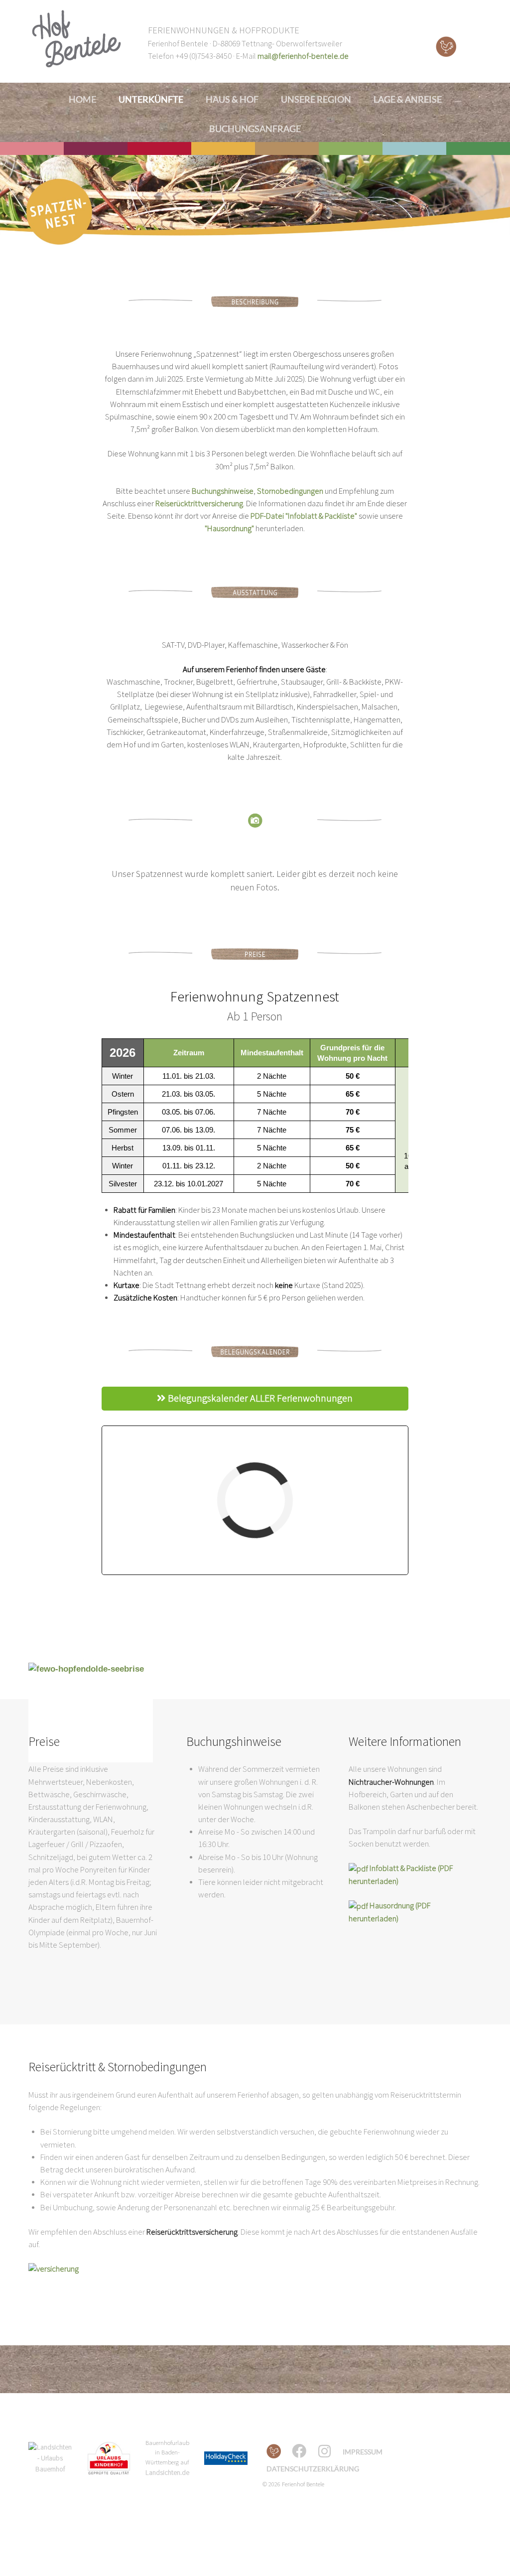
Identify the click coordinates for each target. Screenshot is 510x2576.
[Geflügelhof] (274, 2452)
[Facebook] (300, 2451)
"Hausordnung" (229, 529)
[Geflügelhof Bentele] (446, 47)
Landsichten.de (167, 2473)
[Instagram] (326, 2451)
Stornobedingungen (290, 491)
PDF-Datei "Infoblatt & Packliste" (304, 516)
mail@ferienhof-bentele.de (303, 56)
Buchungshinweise (223, 491)
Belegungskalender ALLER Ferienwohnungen (259, 1399)
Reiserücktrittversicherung (199, 504)
